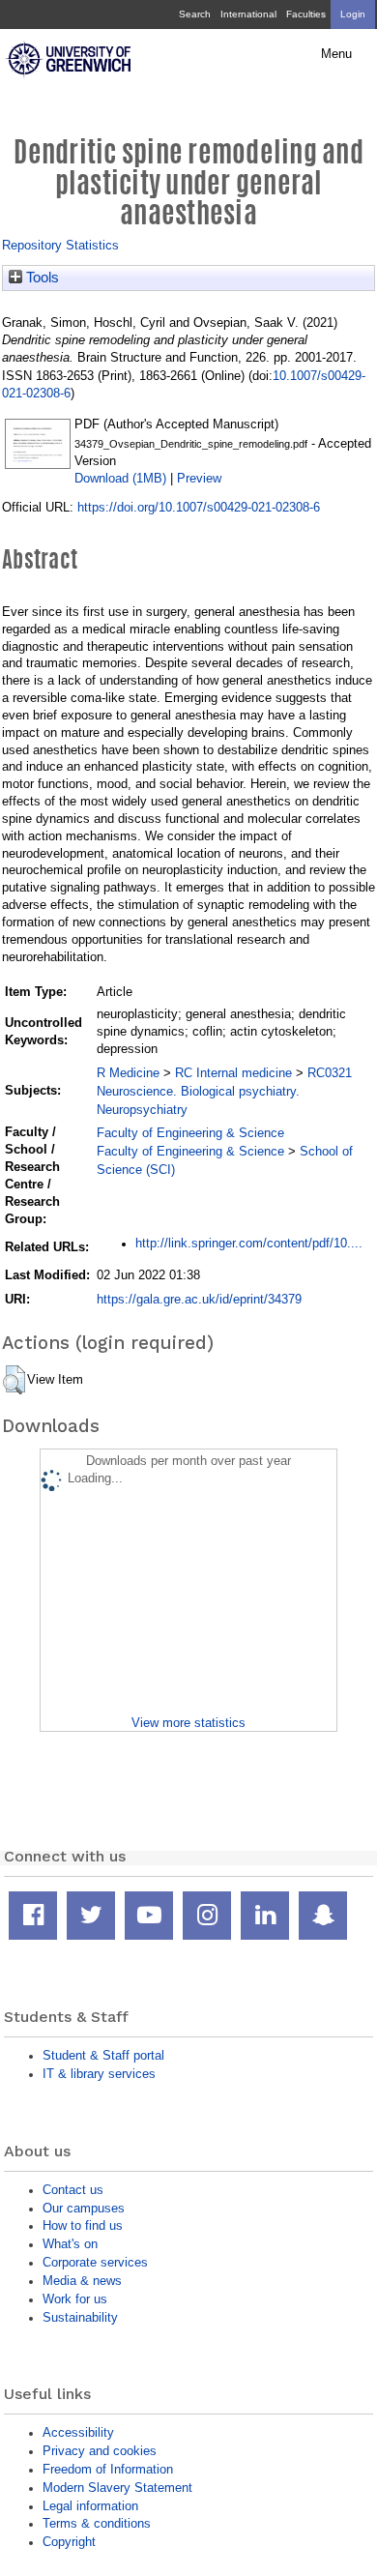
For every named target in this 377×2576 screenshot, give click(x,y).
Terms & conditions (97, 2523)
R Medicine (128, 1073)
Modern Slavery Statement (117, 2488)
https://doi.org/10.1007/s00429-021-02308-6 (199, 507)
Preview (199, 478)
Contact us (73, 2190)
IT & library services (99, 2074)
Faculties (306, 14)
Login (353, 14)
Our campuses (84, 2208)
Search (195, 14)
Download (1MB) (120, 478)
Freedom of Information (108, 2469)
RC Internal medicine (233, 1073)
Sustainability (80, 2317)
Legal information (90, 2506)
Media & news (82, 2281)
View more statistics (188, 1723)
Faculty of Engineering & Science (190, 1133)
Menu (336, 54)
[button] (14, 1380)
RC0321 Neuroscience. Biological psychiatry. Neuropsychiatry (224, 1091)
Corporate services (95, 2262)
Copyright (69, 2542)
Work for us (75, 2299)
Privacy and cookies (100, 2451)
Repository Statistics (60, 245)
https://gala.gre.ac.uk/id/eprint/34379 (199, 1299)
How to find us (83, 2225)
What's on (70, 2244)
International (248, 14)
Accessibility (78, 2432)
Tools (41, 278)
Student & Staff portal (103, 2055)
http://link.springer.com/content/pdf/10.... (249, 1243)
